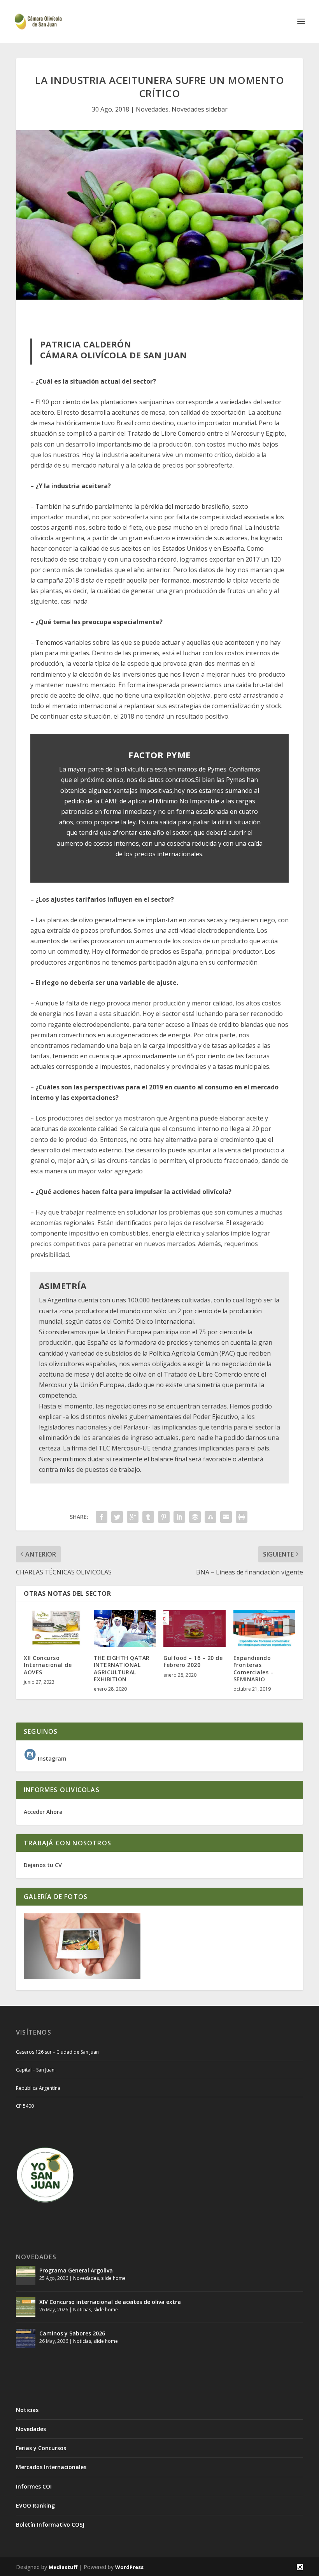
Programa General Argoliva (76, 2270)
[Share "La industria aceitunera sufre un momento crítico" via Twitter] (117, 1517)
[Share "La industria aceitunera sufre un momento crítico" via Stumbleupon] (210, 1517)
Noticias (82, 2310)
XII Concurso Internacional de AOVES (48, 1665)
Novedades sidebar (200, 109)
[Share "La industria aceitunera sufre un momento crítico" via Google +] (133, 1517)
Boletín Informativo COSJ (50, 2525)
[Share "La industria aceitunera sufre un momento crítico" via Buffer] (195, 1517)
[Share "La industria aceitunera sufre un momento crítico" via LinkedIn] (179, 1517)
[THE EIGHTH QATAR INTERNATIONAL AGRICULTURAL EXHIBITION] (125, 1628)
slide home (113, 2278)
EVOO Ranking (35, 2505)
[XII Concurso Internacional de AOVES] (55, 1628)
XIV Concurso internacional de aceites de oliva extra (110, 2302)
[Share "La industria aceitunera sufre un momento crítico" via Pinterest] (164, 1517)
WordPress (129, 2567)
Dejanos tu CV (43, 1865)
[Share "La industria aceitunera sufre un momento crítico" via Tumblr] (148, 1517)
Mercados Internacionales (51, 2467)
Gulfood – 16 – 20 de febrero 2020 (193, 1661)
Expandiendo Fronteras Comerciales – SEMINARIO (254, 1668)
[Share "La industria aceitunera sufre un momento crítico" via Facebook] (102, 1517)
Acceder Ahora (43, 1812)
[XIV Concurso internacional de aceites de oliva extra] (26, 2307)
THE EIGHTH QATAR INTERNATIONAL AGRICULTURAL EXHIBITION (122, 1668)
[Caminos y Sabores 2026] (26, 2339)
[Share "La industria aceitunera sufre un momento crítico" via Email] (226, 1517)
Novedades (152, 109)
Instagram (51, 1758)
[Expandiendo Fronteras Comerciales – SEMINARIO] (265, 1628)
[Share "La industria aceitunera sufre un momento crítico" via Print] (242, 1517)
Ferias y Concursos (41, 2448)
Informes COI (34, 2486)
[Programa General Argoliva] (26, 2276)
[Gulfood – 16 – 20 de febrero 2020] (195, 1628)
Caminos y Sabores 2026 (72, 2333)
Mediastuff (63, 2567)
